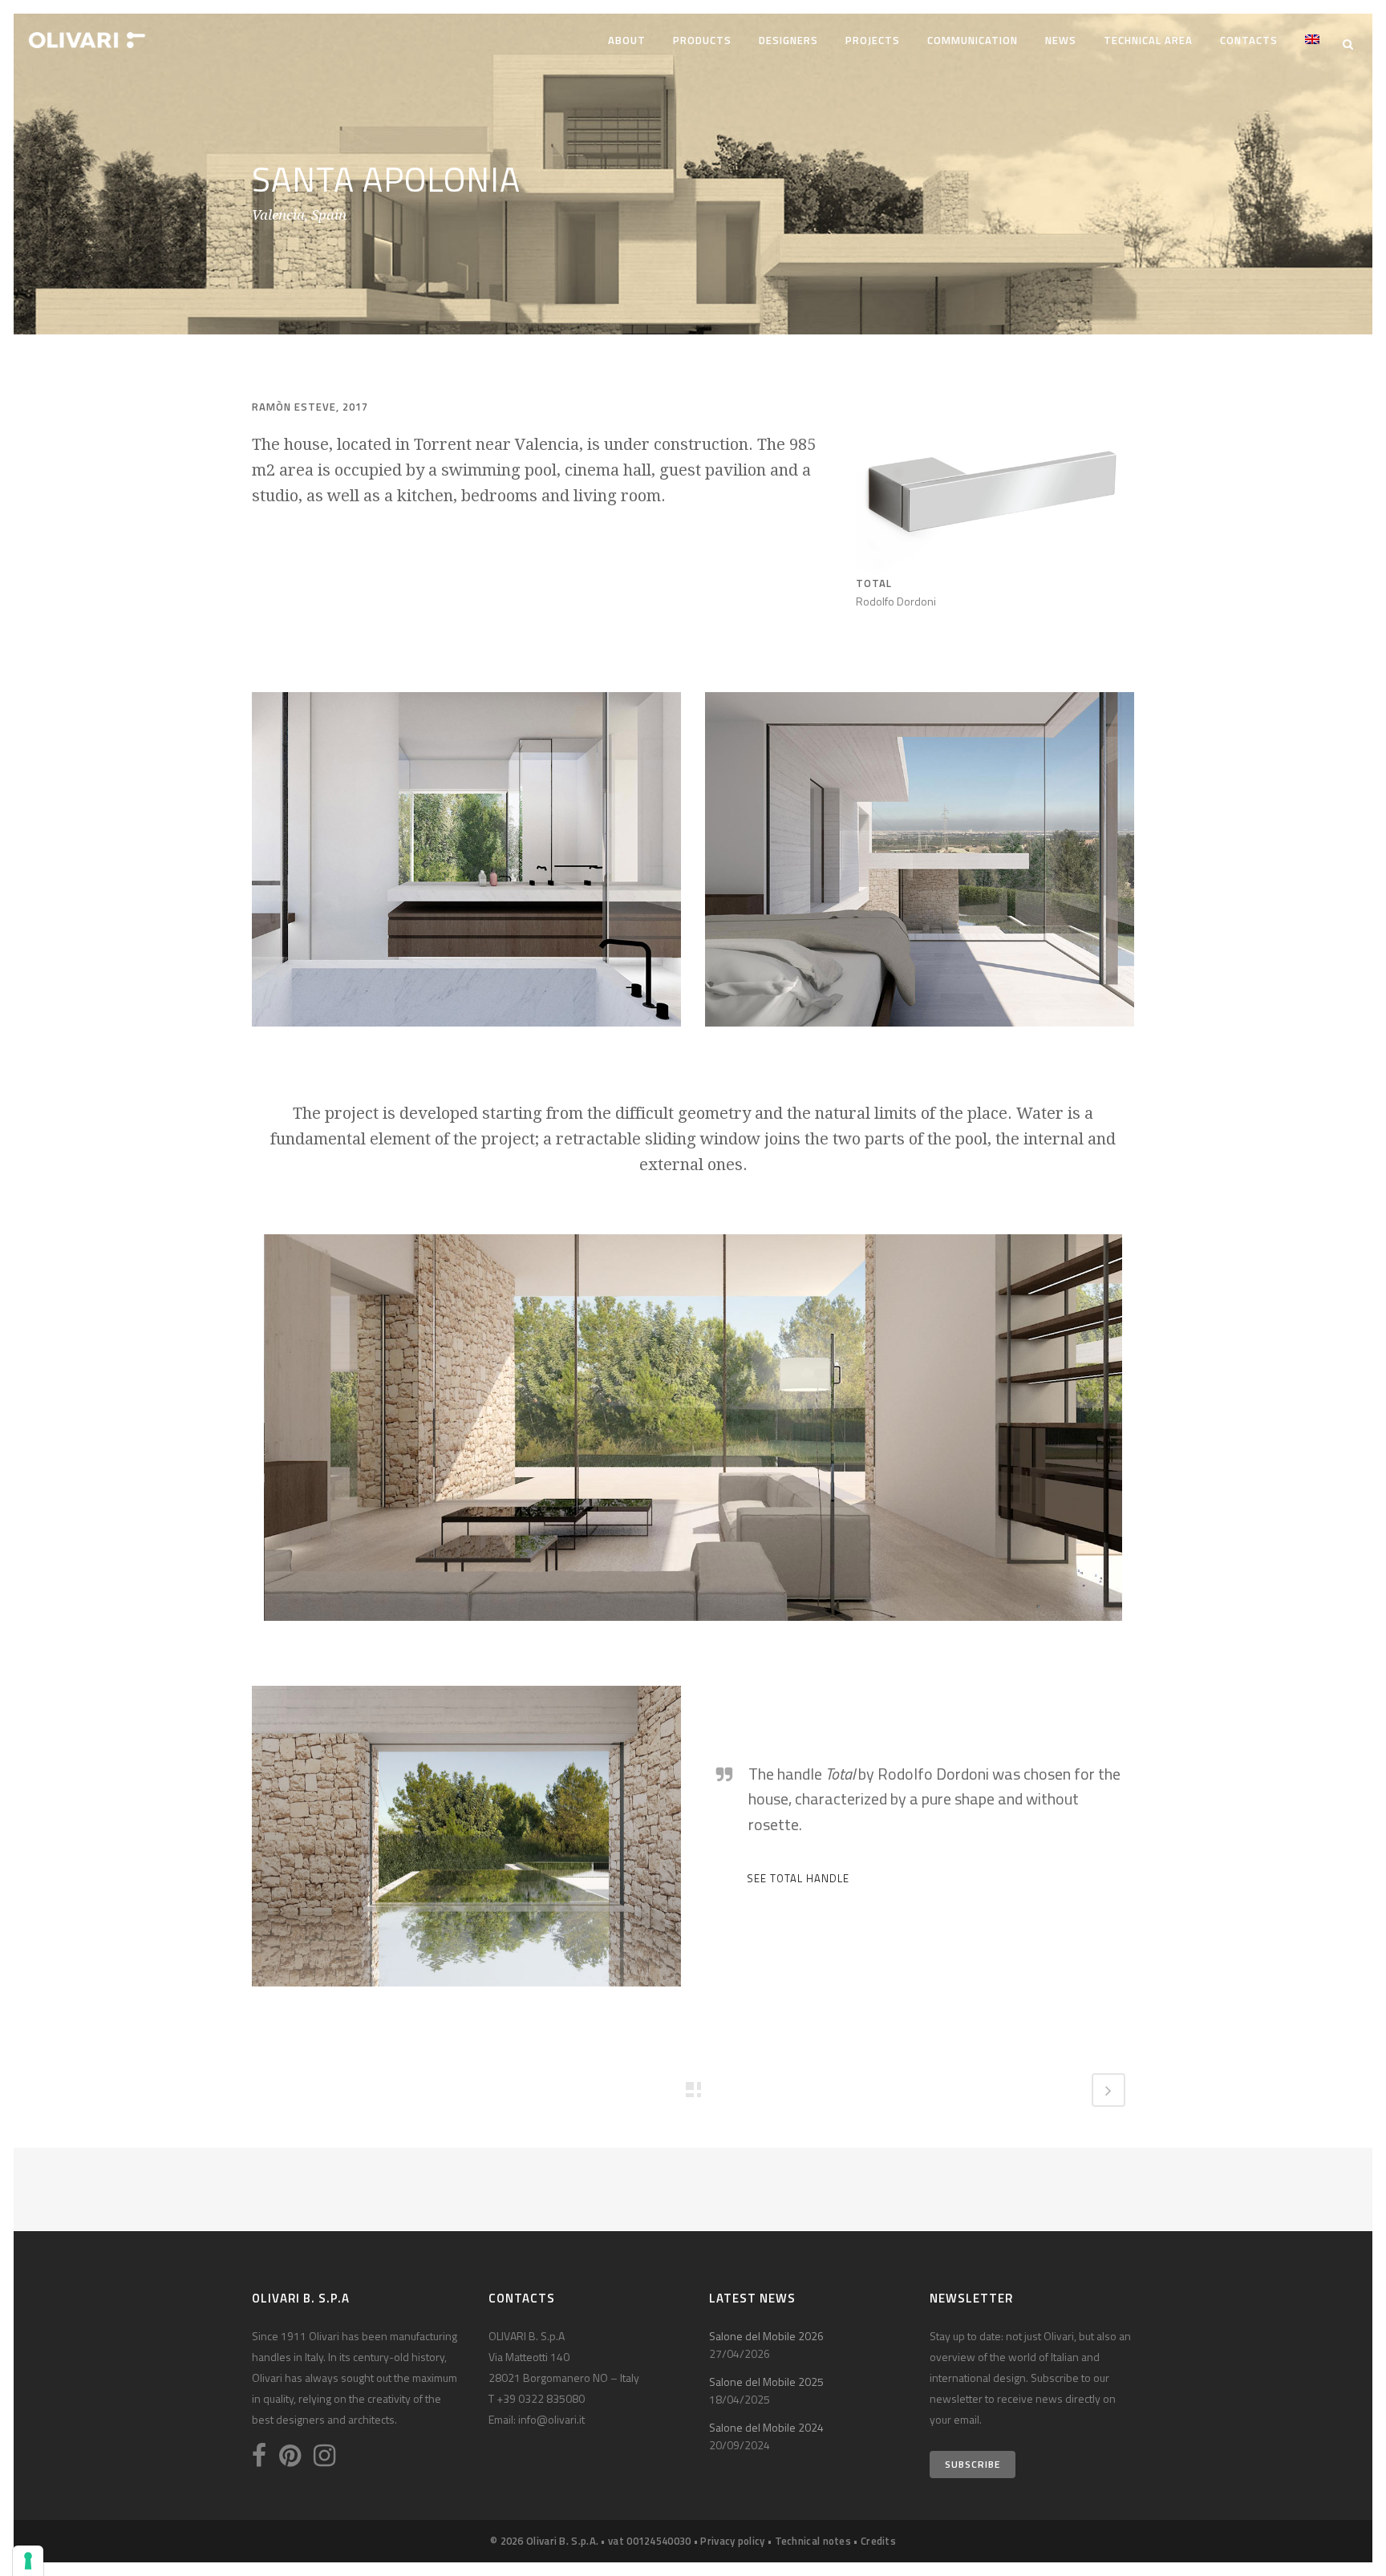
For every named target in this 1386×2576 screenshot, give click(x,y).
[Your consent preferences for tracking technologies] (28, 2561)
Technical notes (813, 2541)
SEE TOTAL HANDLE (798, 1878)
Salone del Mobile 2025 (766, 2382)
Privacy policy (732, 2541)
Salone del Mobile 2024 (766, 2427)
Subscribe (973, 2464)
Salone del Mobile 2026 (766, 2336)
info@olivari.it (551, 2419)
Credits (878, 2541)
